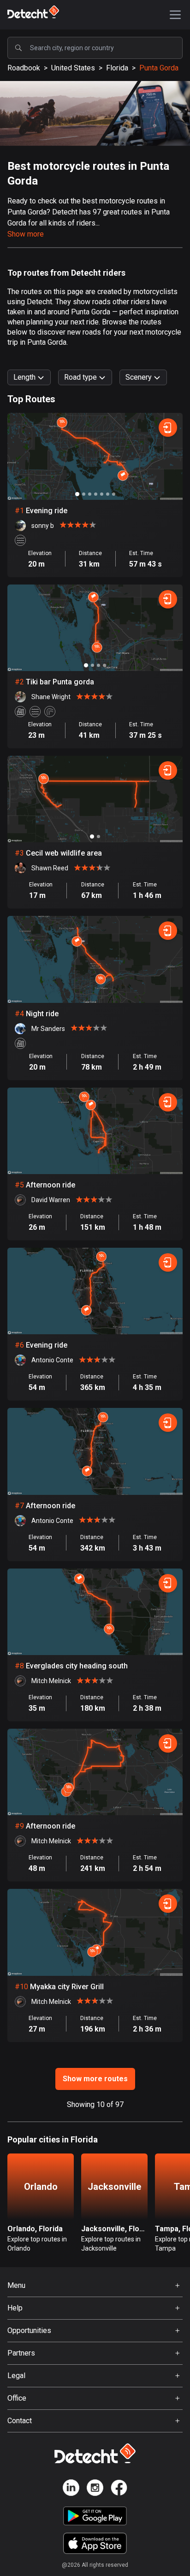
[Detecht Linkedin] (71, 2489)
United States (73, 68)
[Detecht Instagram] (95, 2489)
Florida (117, 68)
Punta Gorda (159, 68)
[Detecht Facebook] (119, 2489)
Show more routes (95, 2079)
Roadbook (24, 68)
